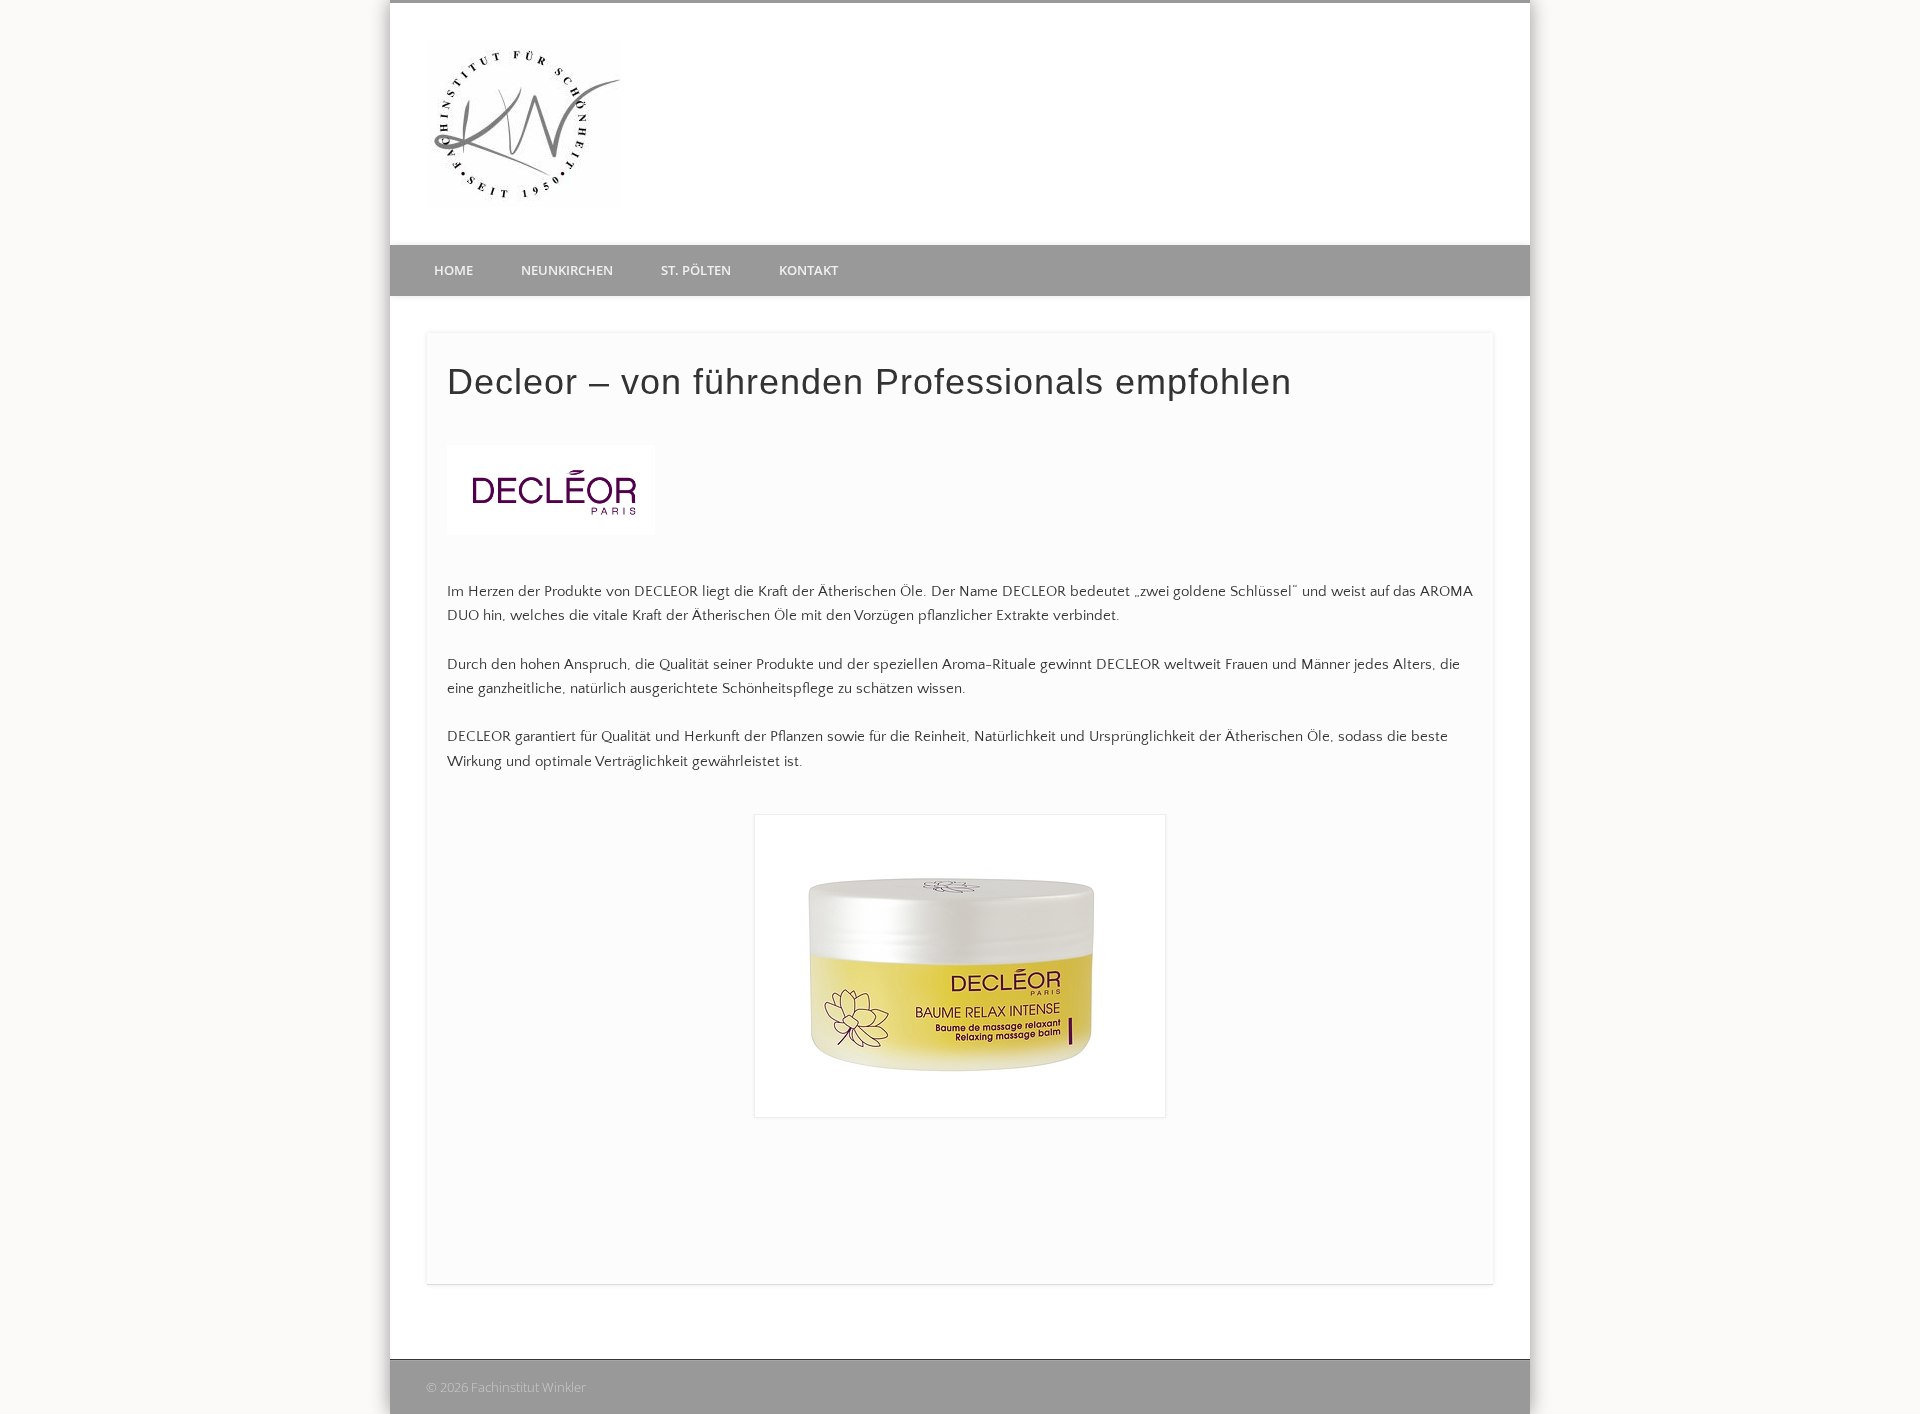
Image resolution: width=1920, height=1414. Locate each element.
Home (453, 270)
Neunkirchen (567, 270)
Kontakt (808, 270)
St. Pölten (696, 270)
